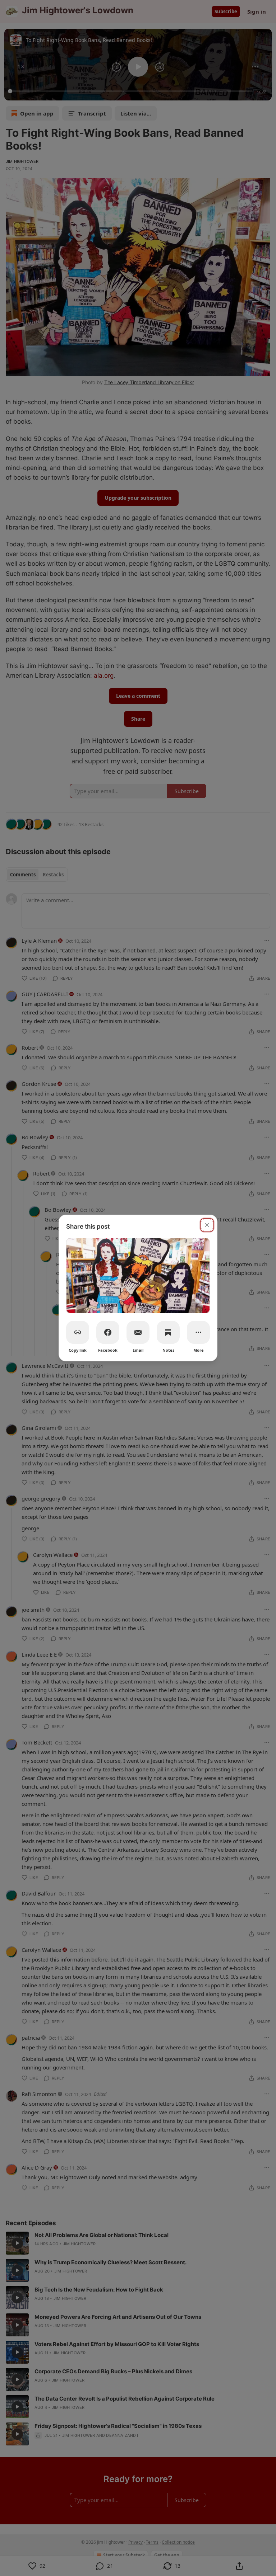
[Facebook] (108, 1332)
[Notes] (168, 1332)
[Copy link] (78, 1332)
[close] (207, 1225)
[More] (198, 1332)
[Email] (138, 1332)
